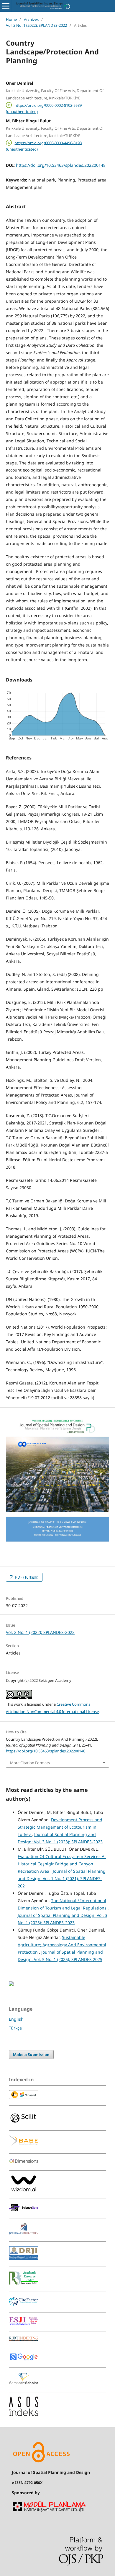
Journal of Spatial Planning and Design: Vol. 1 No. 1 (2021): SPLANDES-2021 (62, 1878)
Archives (31, 19)
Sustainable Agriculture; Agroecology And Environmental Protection (62, 1945)
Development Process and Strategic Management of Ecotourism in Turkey (60, 1827)
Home (11, 19)
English (16, 2019)
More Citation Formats (30, 1763)
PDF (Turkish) (26, 1577)
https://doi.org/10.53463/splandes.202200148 (61, 165)
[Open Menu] (6, 6)
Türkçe (15, 2028)
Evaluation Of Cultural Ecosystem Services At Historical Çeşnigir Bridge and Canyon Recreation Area (62, 1864)
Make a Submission (31, 2055)
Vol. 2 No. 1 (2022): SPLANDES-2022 (36, 25)
